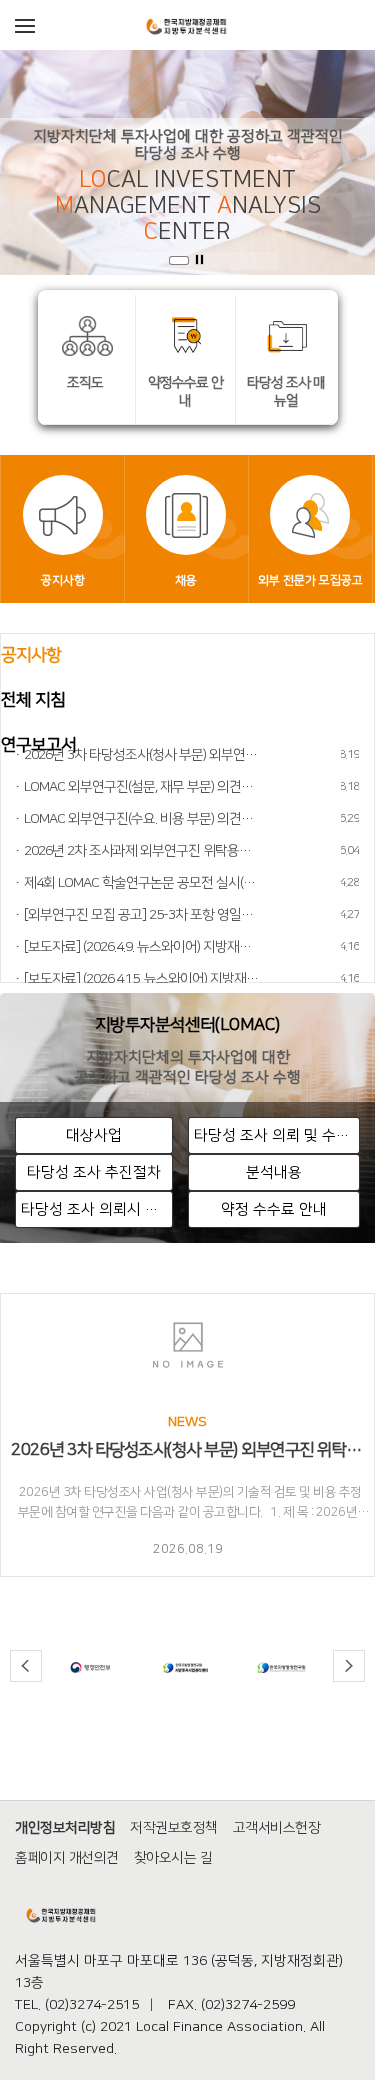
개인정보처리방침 (65, 1828)
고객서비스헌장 (277, 1828)
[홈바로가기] (187, 24)
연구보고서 (38, 745)
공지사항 (31, 655)
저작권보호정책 (174, 1828)
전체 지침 (33, 700)
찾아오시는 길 (173, 1858)
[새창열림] (90, 1667)
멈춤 (200, 260)
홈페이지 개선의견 (67, 1858)
